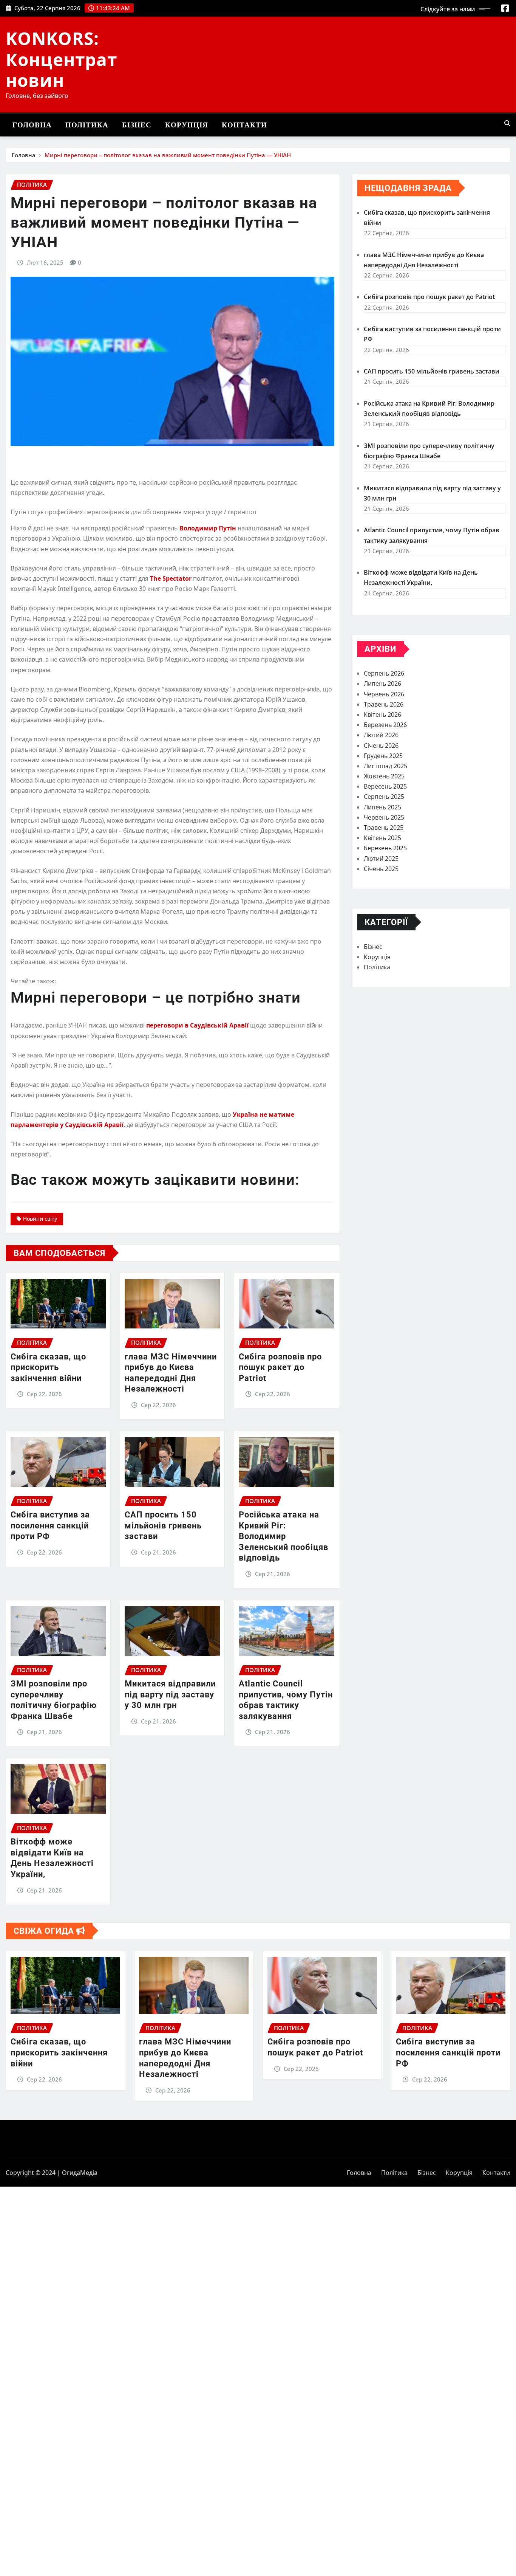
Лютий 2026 (381, 735)
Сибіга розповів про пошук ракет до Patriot (280, 1367)
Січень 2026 (381, 746)
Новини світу (40, 1219)
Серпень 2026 (384, 673)
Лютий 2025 (381, 859)
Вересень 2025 (385, 786)
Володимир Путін (208, 528)
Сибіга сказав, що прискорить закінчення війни (48, 1367)
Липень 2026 (382, 684)
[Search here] (507, 123)
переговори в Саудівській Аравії (197, 1025)
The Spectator (171, 578)
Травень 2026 (384, 704)
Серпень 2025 (384, 797)
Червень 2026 (384, 694)
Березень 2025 (385, 848)
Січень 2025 (381, 869)
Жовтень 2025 (384, 776)
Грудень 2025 (383, 756)
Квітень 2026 (382, 715)
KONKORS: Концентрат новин (61, 59)
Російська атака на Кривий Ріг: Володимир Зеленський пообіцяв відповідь (283, 1536)
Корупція (187, 125)
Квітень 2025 (382, 838)
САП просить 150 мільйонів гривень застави (163, 1525)
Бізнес (137, 125)
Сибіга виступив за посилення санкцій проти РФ (50, 1525)
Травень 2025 (384, 828)
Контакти (244, 125)
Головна (32, 125)
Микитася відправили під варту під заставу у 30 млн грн (170, 1694)
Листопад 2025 (385, 766)
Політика (87, 125)
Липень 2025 (382, 807)
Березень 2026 (385, 725)
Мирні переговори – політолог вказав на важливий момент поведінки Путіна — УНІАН (168, 155)
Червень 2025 (384, 817)
